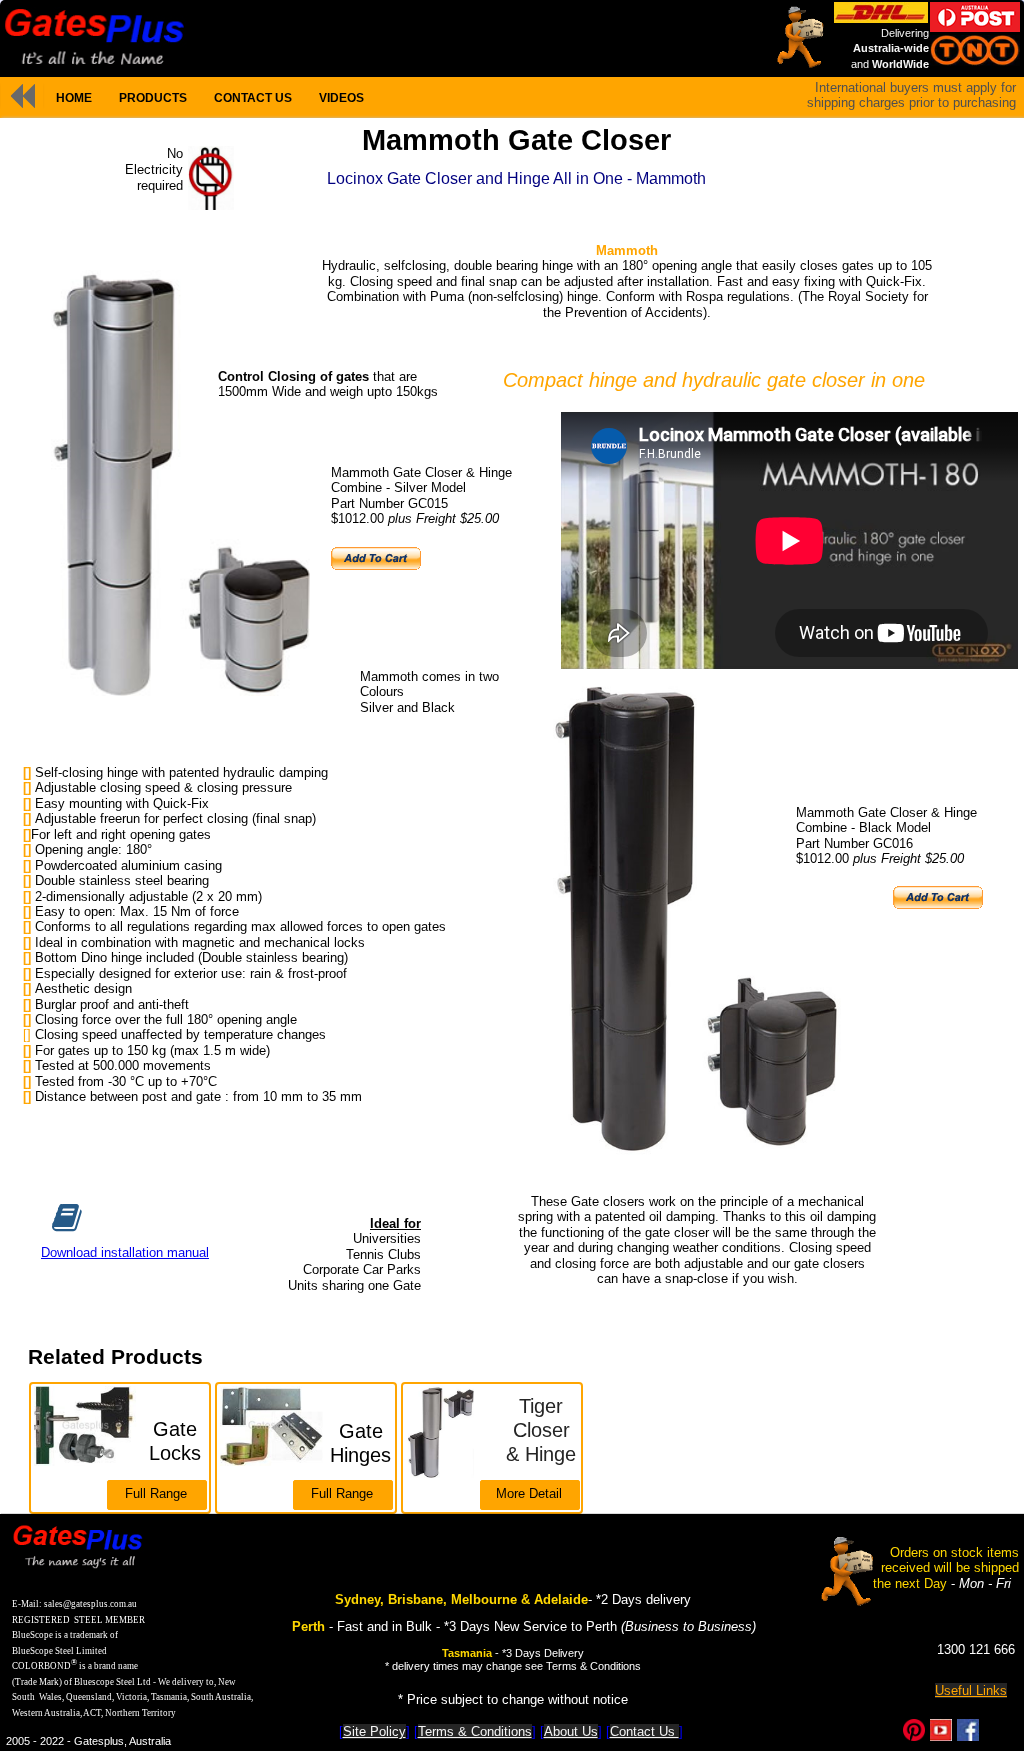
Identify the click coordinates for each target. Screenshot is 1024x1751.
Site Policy (374, 1731)
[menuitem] (73, 98)
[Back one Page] (22, 96)
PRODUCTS (153, 98)
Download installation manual (125, 1252)
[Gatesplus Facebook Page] (968, 1736)
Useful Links (971, 1690)
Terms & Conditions (475, 1731)
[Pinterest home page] (914, 1736)
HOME (74, 98)
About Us (571, 1731)
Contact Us (644, 1731)
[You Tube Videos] (941, 1736)
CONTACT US (253, 98)
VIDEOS (341, 98)
